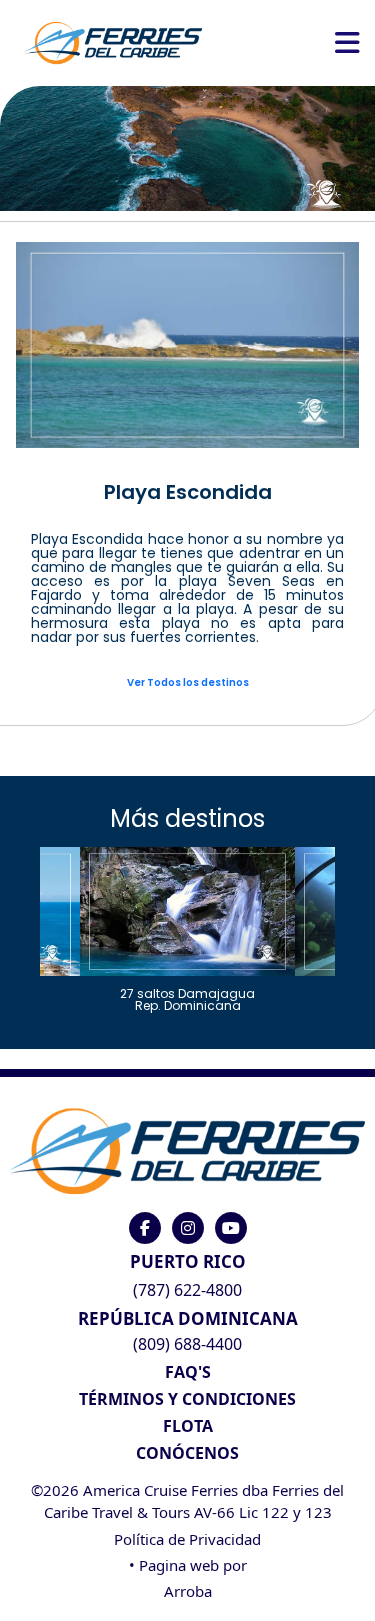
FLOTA (188, 1426)
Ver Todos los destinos (188, 682)
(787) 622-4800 (187, 1290)
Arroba (188, 1591)
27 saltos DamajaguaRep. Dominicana (187, 998)
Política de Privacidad (187, 1539)
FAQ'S (188, 1372)
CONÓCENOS (187, 1453)
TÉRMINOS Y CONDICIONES (187, 1399)
